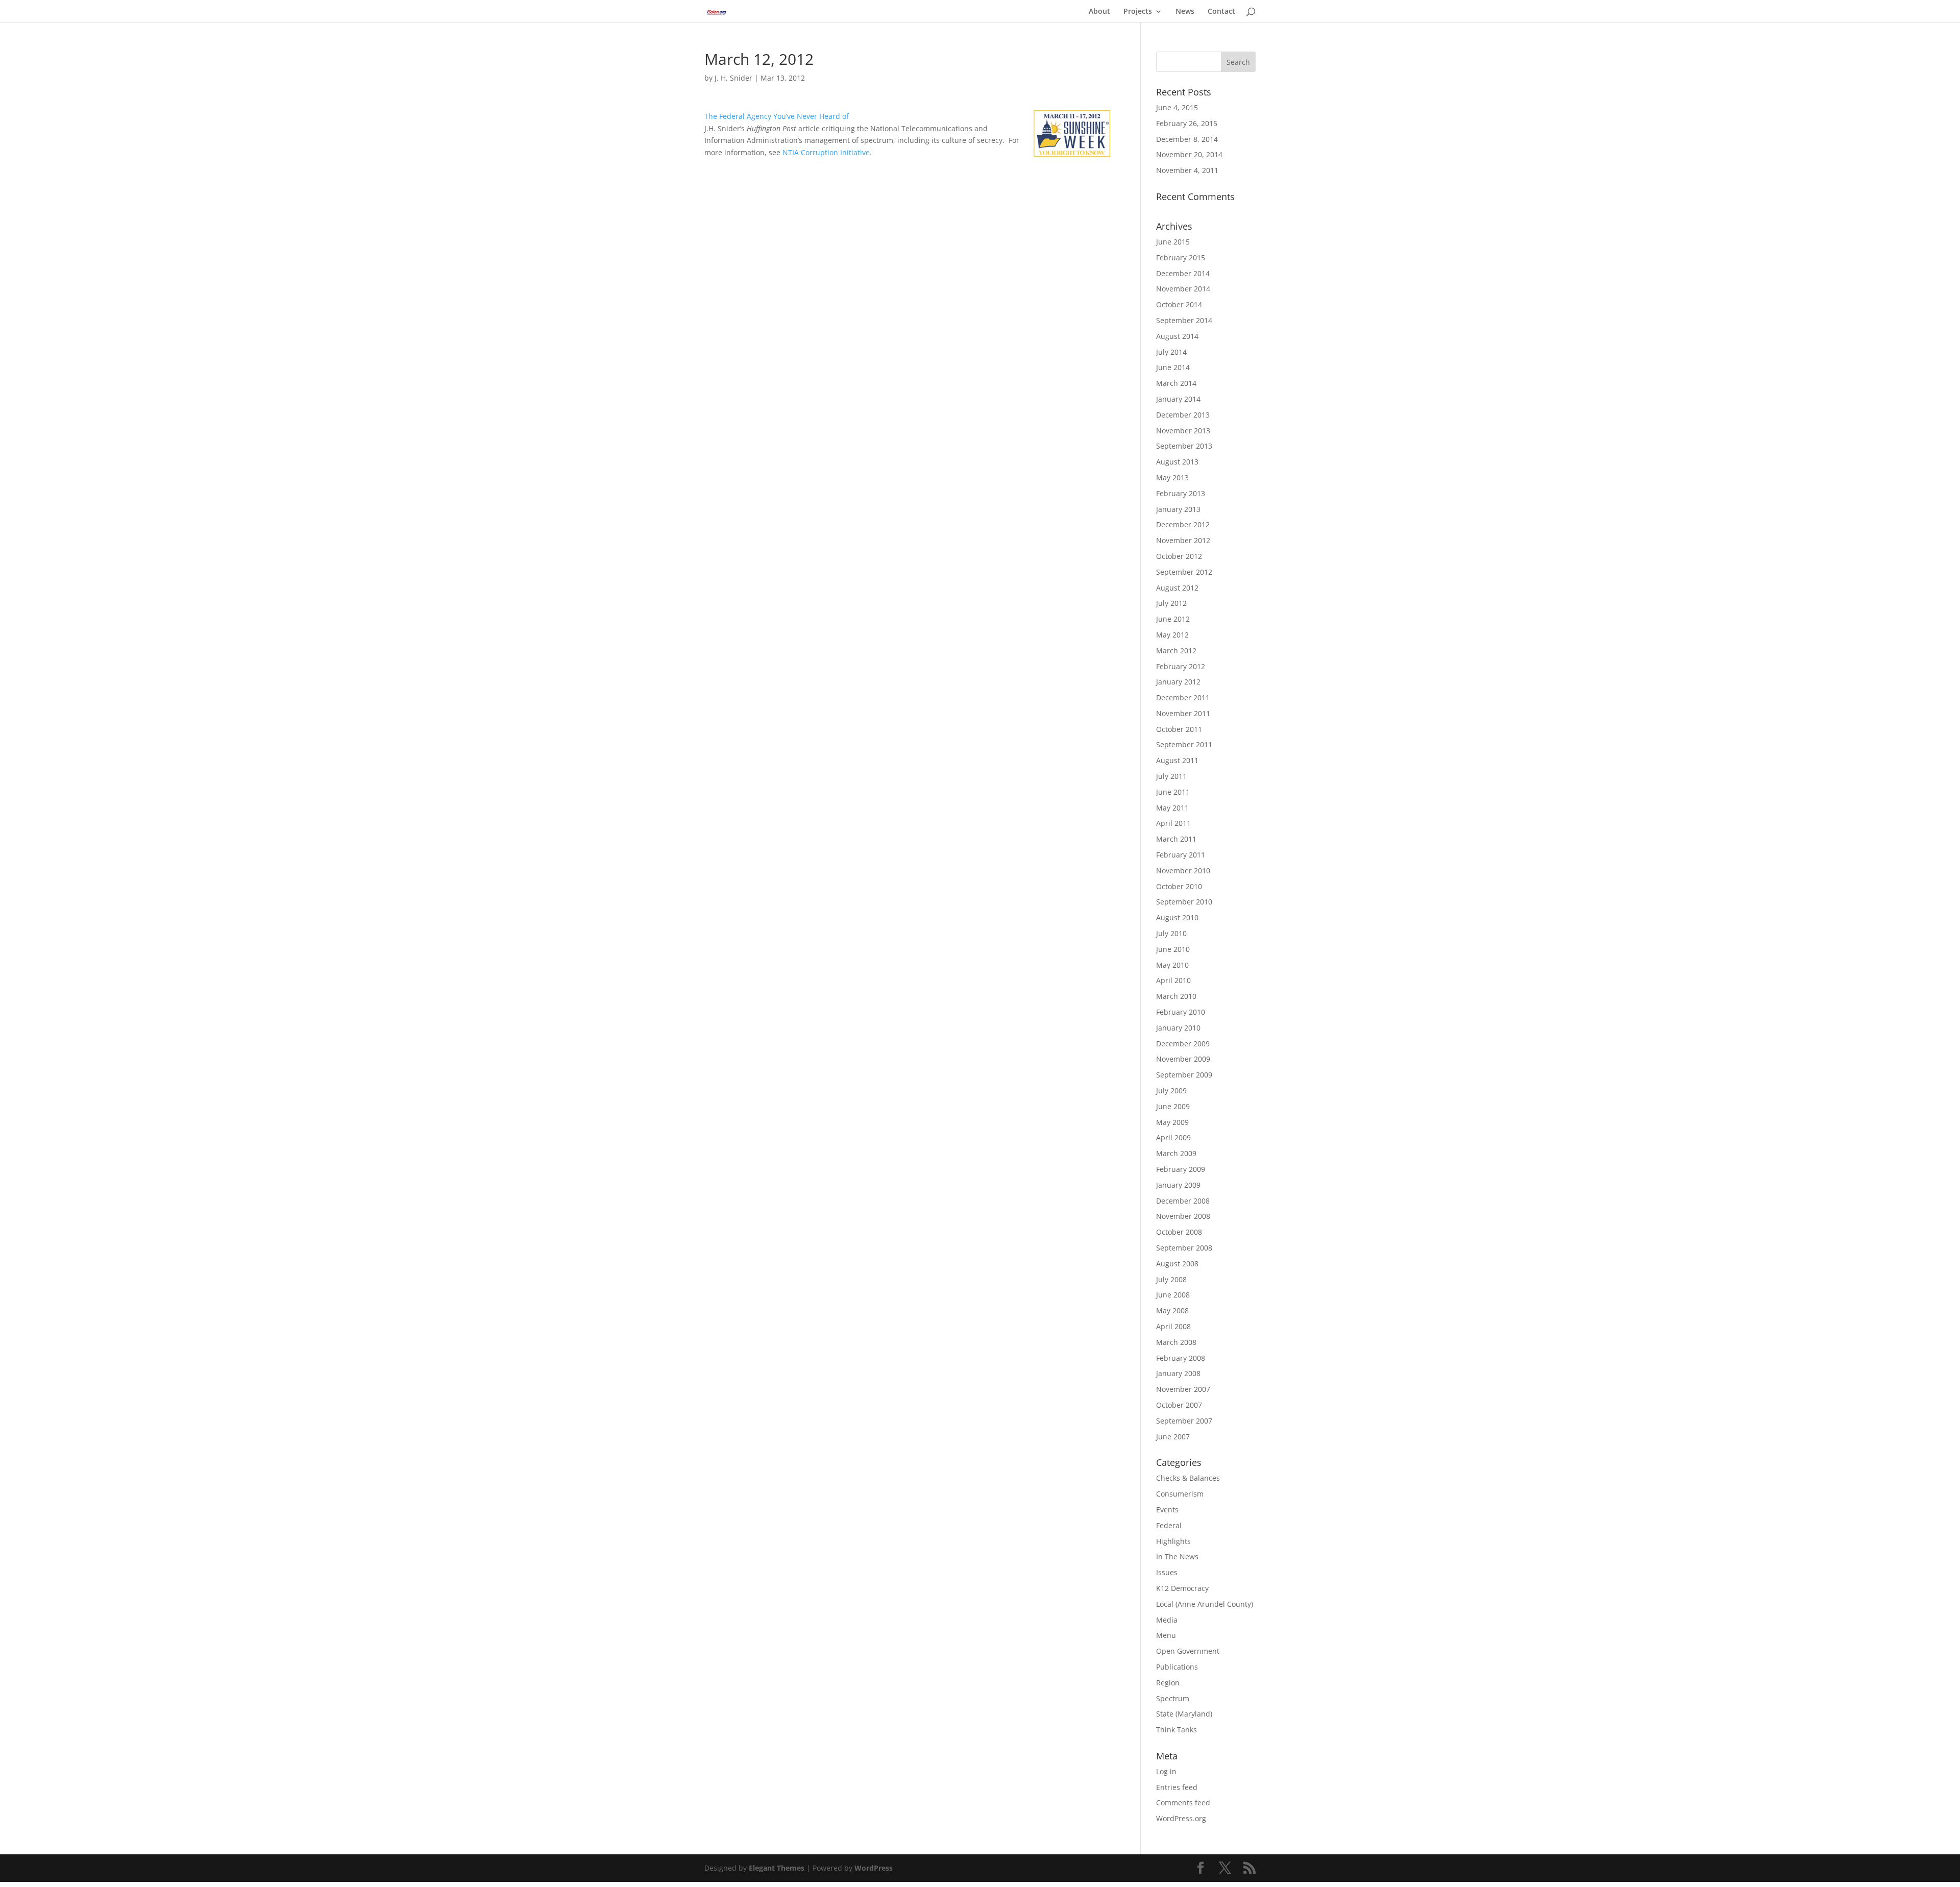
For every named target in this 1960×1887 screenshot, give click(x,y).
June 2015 (1173, 242)
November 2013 (1183, 431)
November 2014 (1183, 289)
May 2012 (1172, 635)
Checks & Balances (1188, 1478)
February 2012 (1181, 666)
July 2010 (1171, 933)
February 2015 (1181, 258)
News (1185, 12)
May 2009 (1172, 1122)
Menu (1166, 1635)
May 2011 (1172, 808)
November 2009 (1183, 1059)
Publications (1177, 1667)
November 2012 (1183, 540)
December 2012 (1183, 524)
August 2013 (1177, 462)
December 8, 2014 (1187, 139)
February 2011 (1181, 855)
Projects (1138, 12)
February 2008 (1181, 1358)
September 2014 (1184, 320)
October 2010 (1179, 886)
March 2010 (1176, 996)
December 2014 (1183, 273)
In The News (1177, 1557)
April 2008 (1173, 1326)
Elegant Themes (777, 1868)
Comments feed (1183, 1803)
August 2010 (1177, 917)
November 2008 (1183, 1216)
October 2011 (1179, 729)
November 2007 (1183, 1389)
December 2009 (1183, 1044)
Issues (1167, 1572)
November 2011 (1183, 713)
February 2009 (1181, 1169)
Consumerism (1180, 1494)
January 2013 (1178, 509)
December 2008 (1183, 1201)
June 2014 (1173, 367)
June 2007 (1173, 1437)
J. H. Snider (733, 78)
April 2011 (1173, 823)
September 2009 (1184, 1075)
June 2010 (1173, 949)
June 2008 (1173, 1295)
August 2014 (1177, 336)
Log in (1166, 1771)
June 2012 (1173, 619)
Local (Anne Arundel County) (1205, 1604)
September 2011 (1184, 744)
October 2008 (1179, 1232)
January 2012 (1178, 682)
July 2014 (1171, 352)
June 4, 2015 (1177, 107)
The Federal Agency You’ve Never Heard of (777, 116)
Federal (1169, 1525)
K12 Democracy (1182, 1588)
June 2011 (1173, 792)
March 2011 (1176, 839)
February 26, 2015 (1187, 123)
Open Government (1188, 1651)
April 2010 (1173, 980)
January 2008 (1178, 1373)
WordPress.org (1181, 1818)
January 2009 (1178, 1185)
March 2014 (1176, 383)
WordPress (874, 1868)
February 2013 (1181, 493)
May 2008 (1172, 1310)
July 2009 (1171, 1090)
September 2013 (1184, 446)
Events (1167, 1510)
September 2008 (1184, 1248)
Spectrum (1173, 1698)
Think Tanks (1177, 1730)
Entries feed (1177, 1787)
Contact (1221, 12)
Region (1168, 1683)
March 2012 (1176, 651)
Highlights (1173, 1541)
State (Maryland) (1184, 1714)
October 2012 (1179, 556)
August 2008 (1177, 1264)
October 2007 (1179, 1405)
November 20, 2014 (1189, 154)
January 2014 (1178, 399)
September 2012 (1184, 572)
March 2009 (1176, 1153)
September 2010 (1184, 902)
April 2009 (1173, 1137)
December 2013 (1183, 415)
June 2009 (1173, 1106)
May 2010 (1172, 965)
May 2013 (1172, 477)
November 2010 (1183, 871)
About (1099, 12)
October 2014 (1179, 304)
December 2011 (1183, 697)
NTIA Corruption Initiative (826, 152)
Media (1167, 1620)
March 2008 (1176, 1342)
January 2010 (1178, 1028)
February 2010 (1181, 1012)
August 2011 (1177, 760)
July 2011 (1171, 776)
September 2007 (1184, 1421)
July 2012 (1171, 603)
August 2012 (1177, 588)
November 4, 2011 (1187, 170)
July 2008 (1171, 1279)
